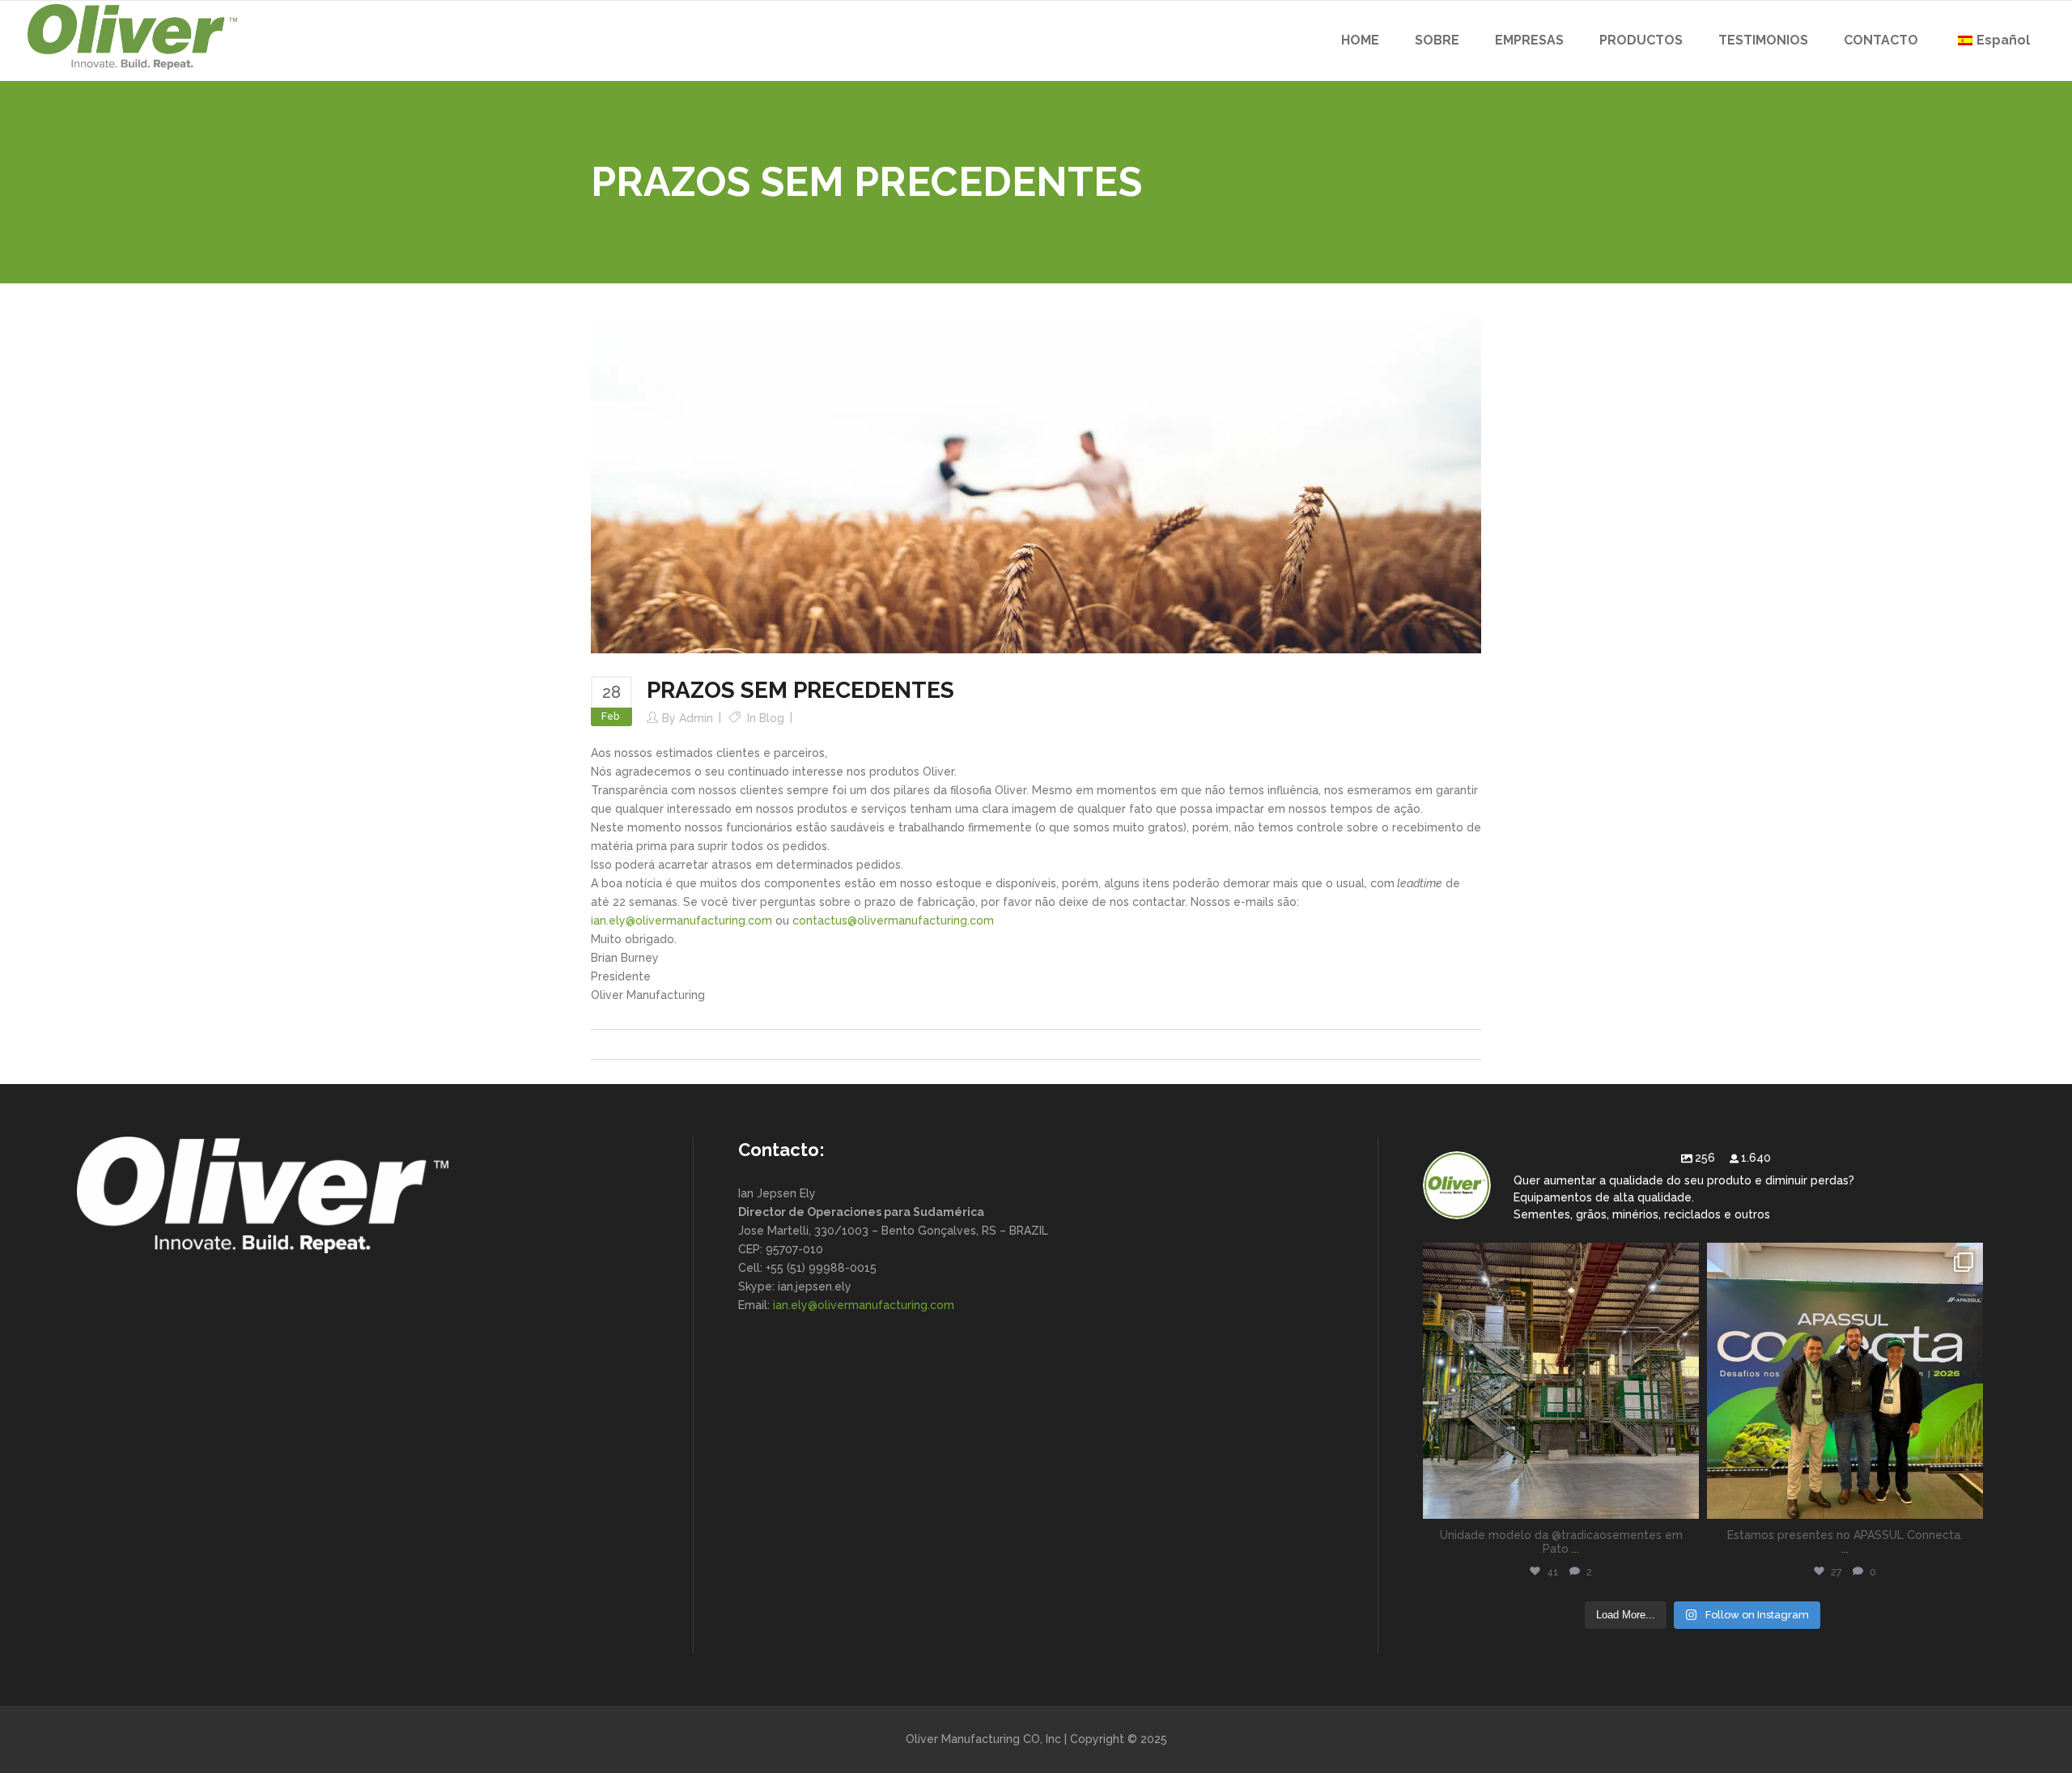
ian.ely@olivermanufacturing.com (681, 921)
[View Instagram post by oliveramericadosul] (1683, 1499)
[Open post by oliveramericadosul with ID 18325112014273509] (1845, 1381)
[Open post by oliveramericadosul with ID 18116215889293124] (1561, 1381)
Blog (772, 718)
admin (696, 718)
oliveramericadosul (1561, 1259)
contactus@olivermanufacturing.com (893, 921)
